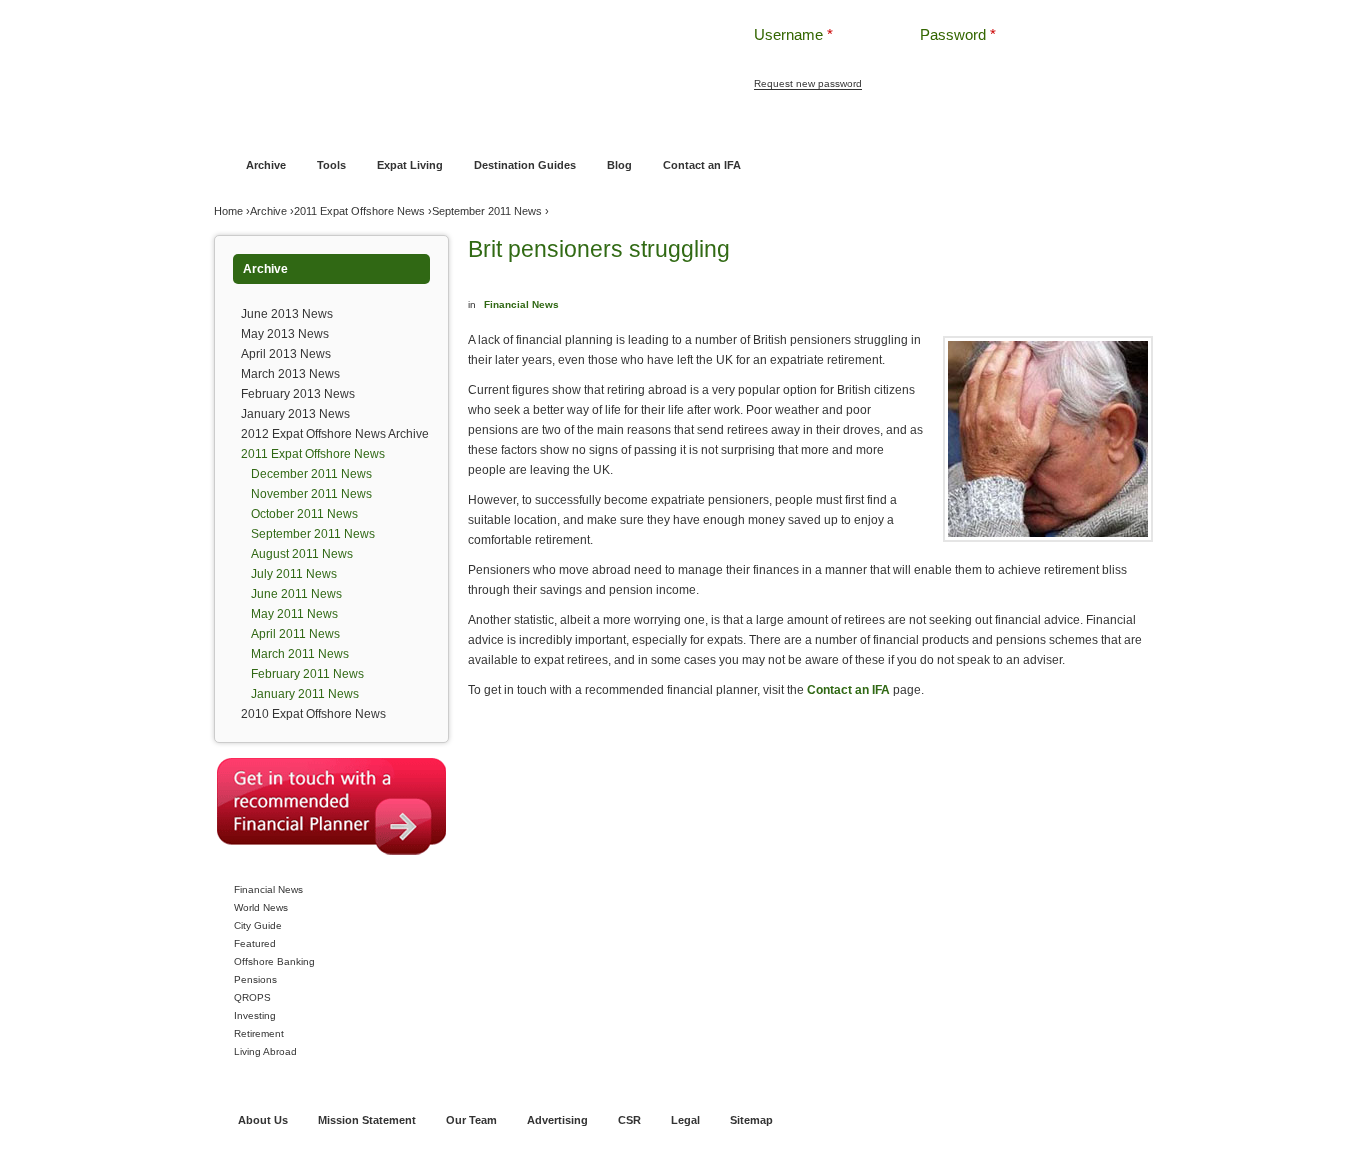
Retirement (259, 1033)
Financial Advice (316, 127)
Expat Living (410, 165)
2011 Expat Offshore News (359, 211)
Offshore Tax (936, 127)
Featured (255, 943)
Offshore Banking (422, 127)
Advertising (557, 1120)
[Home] (451, 49)
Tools (331, 165)
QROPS (252, 997)
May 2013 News (285, 334)
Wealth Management (735, 127)
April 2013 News (286, 354)
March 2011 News (300, 654)
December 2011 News (311, 474)
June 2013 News (287, 314)
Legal (685, 1120)
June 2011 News (296, 594)
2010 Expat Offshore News (313, 714)
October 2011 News (304, 514)
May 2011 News (294, 614)
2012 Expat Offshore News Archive (335, 434)
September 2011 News (487, 211)
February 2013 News (298, 394)
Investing (255, 1015)
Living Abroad (265, 1051)
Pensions (255, 979)
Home (242, 127)
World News (261, 907)
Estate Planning (845, 127)
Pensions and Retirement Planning (575, 127)
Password (958, 34)
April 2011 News (295, 634)
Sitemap (751, 1120)
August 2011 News (302, 554)
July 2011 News (294, 574)
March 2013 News (290, 374)
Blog (619, 165)
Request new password (808, 83)
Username (793, 34)
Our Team (471, 1120)
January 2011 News (305, 694)
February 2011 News (307, 674)
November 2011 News (311, 494)
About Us (263, 1120)
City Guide (258, 925)
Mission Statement (367, 1120)
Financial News (268, 889)
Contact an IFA (702, 165)
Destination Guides (525, 165)
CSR (629, 1120)
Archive (266, 165)
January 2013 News (295, 414)
